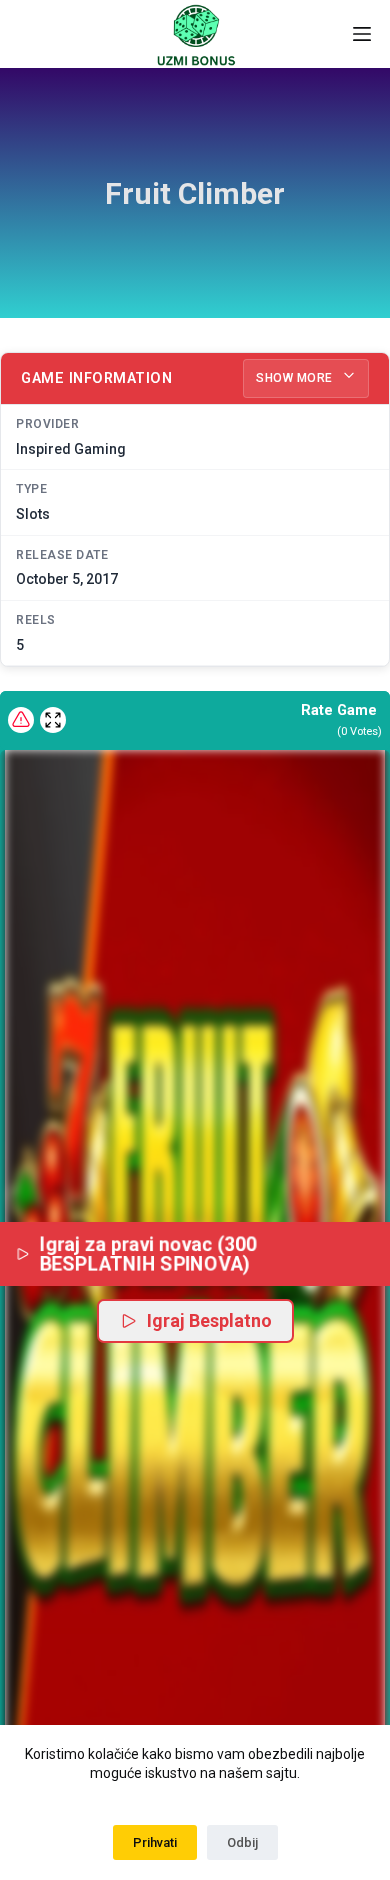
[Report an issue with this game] (21, 720)
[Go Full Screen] (53, 720)
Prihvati (155, 1842)
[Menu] (362, 34)
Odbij (242, 1842)
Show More (296, 378)
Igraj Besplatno (209, 1320)
